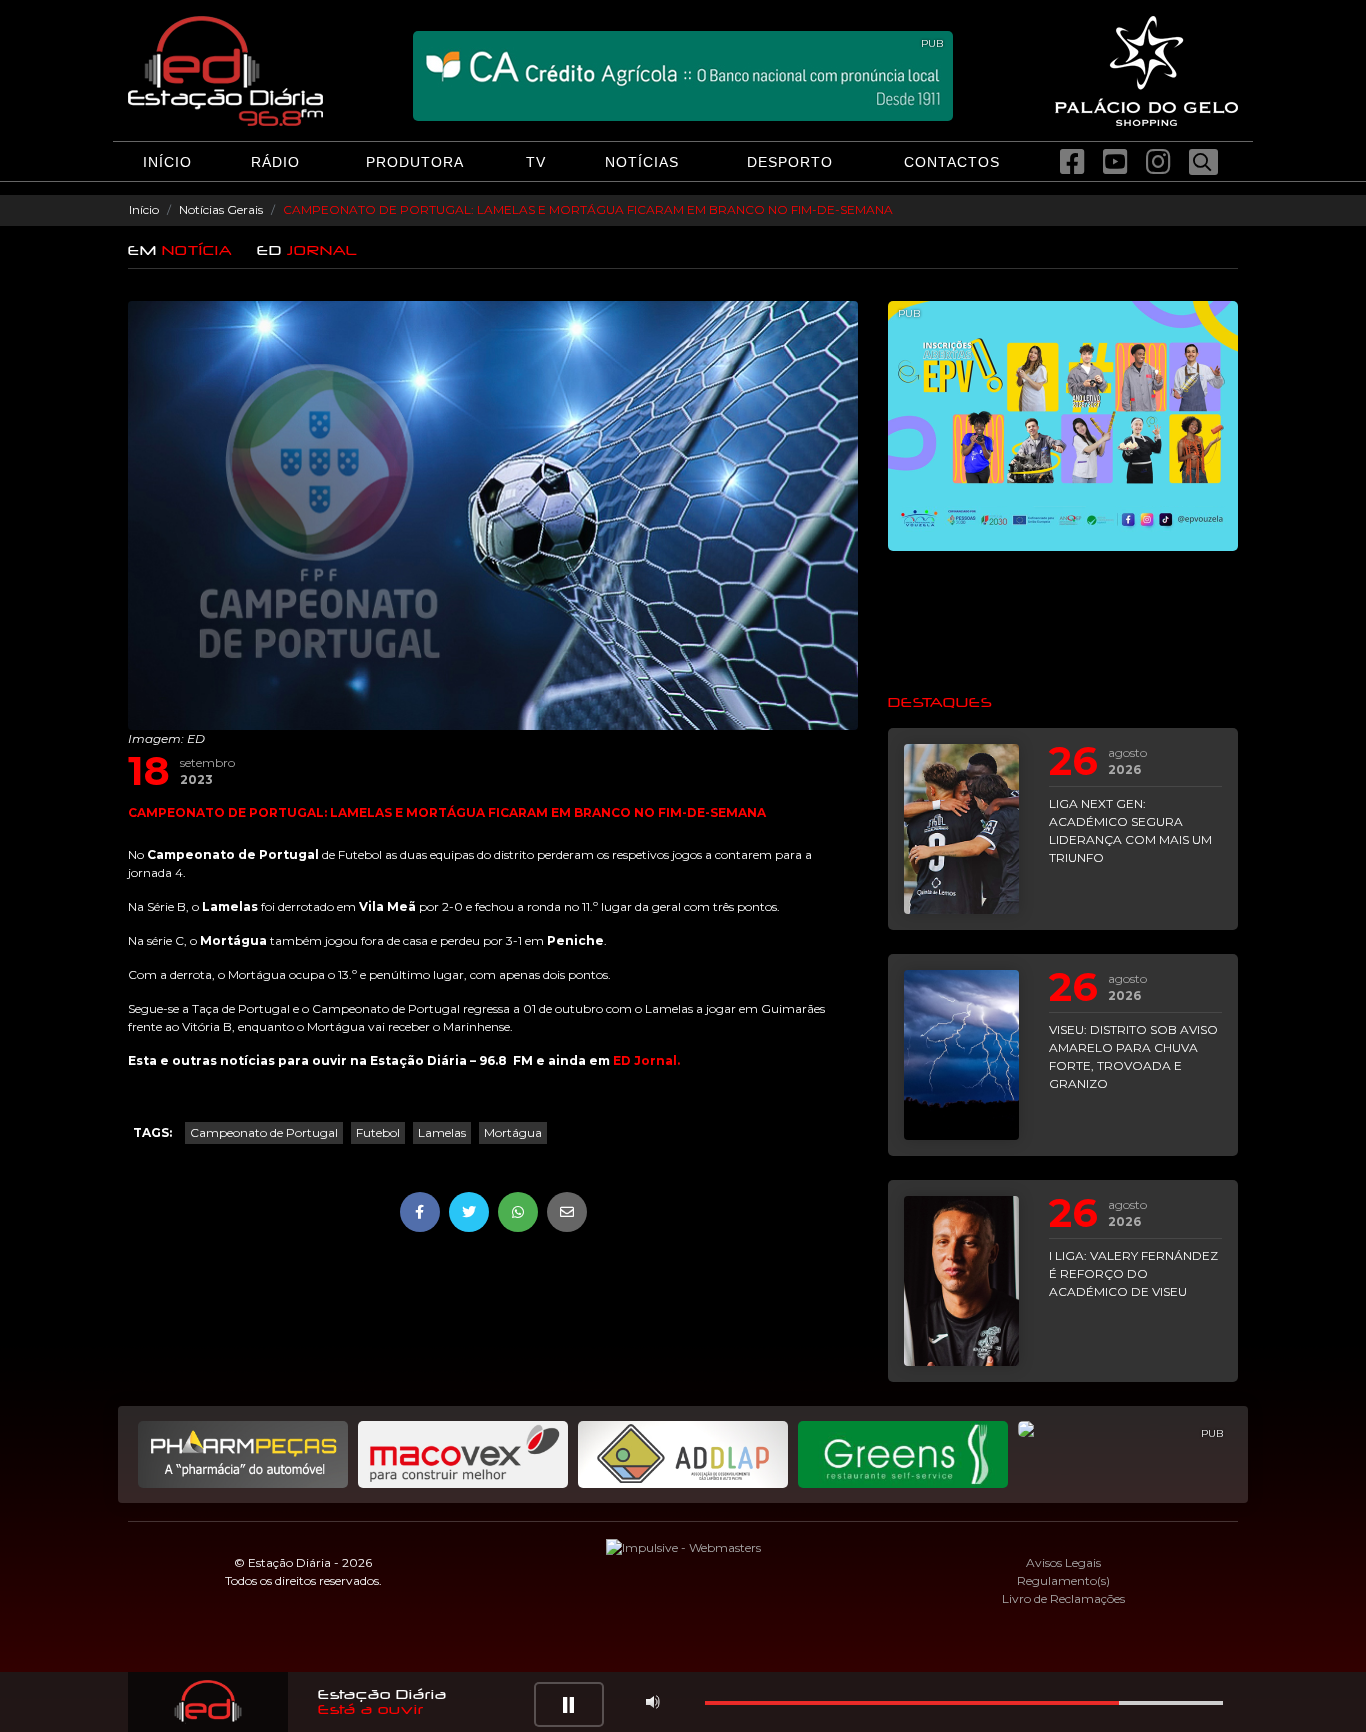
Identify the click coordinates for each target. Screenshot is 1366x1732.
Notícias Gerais (221, 209)
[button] (569, 1704)
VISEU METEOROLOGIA (1063, 621)
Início (144, 209)
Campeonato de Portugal (264, 1132)
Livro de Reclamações (1063, 1598)
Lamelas (442, 1132)
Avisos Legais (1063, 1562)
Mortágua (513, 1132)
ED (307, 250)
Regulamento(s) (1063, 1580)
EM (180, 250)
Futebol (378, 1132)
